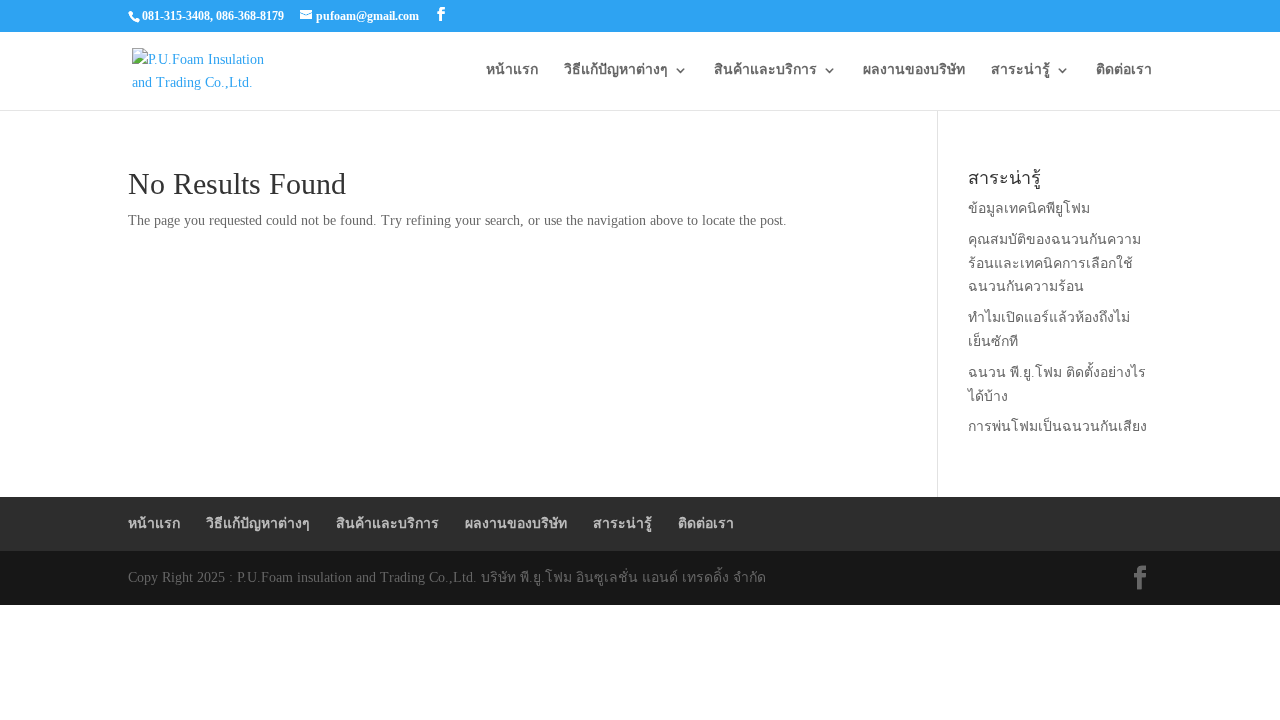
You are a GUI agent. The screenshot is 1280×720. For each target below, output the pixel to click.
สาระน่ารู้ (1020, 70)
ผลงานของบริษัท (914, 70)
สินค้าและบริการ (765, 70)
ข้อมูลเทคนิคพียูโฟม (1029, 208)
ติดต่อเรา (1124, 70)
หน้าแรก (512, 70)
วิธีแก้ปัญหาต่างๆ (616, 70)
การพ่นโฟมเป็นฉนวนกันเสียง (1057, 426)
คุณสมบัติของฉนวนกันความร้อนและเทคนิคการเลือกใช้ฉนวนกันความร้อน (1054, 263)
